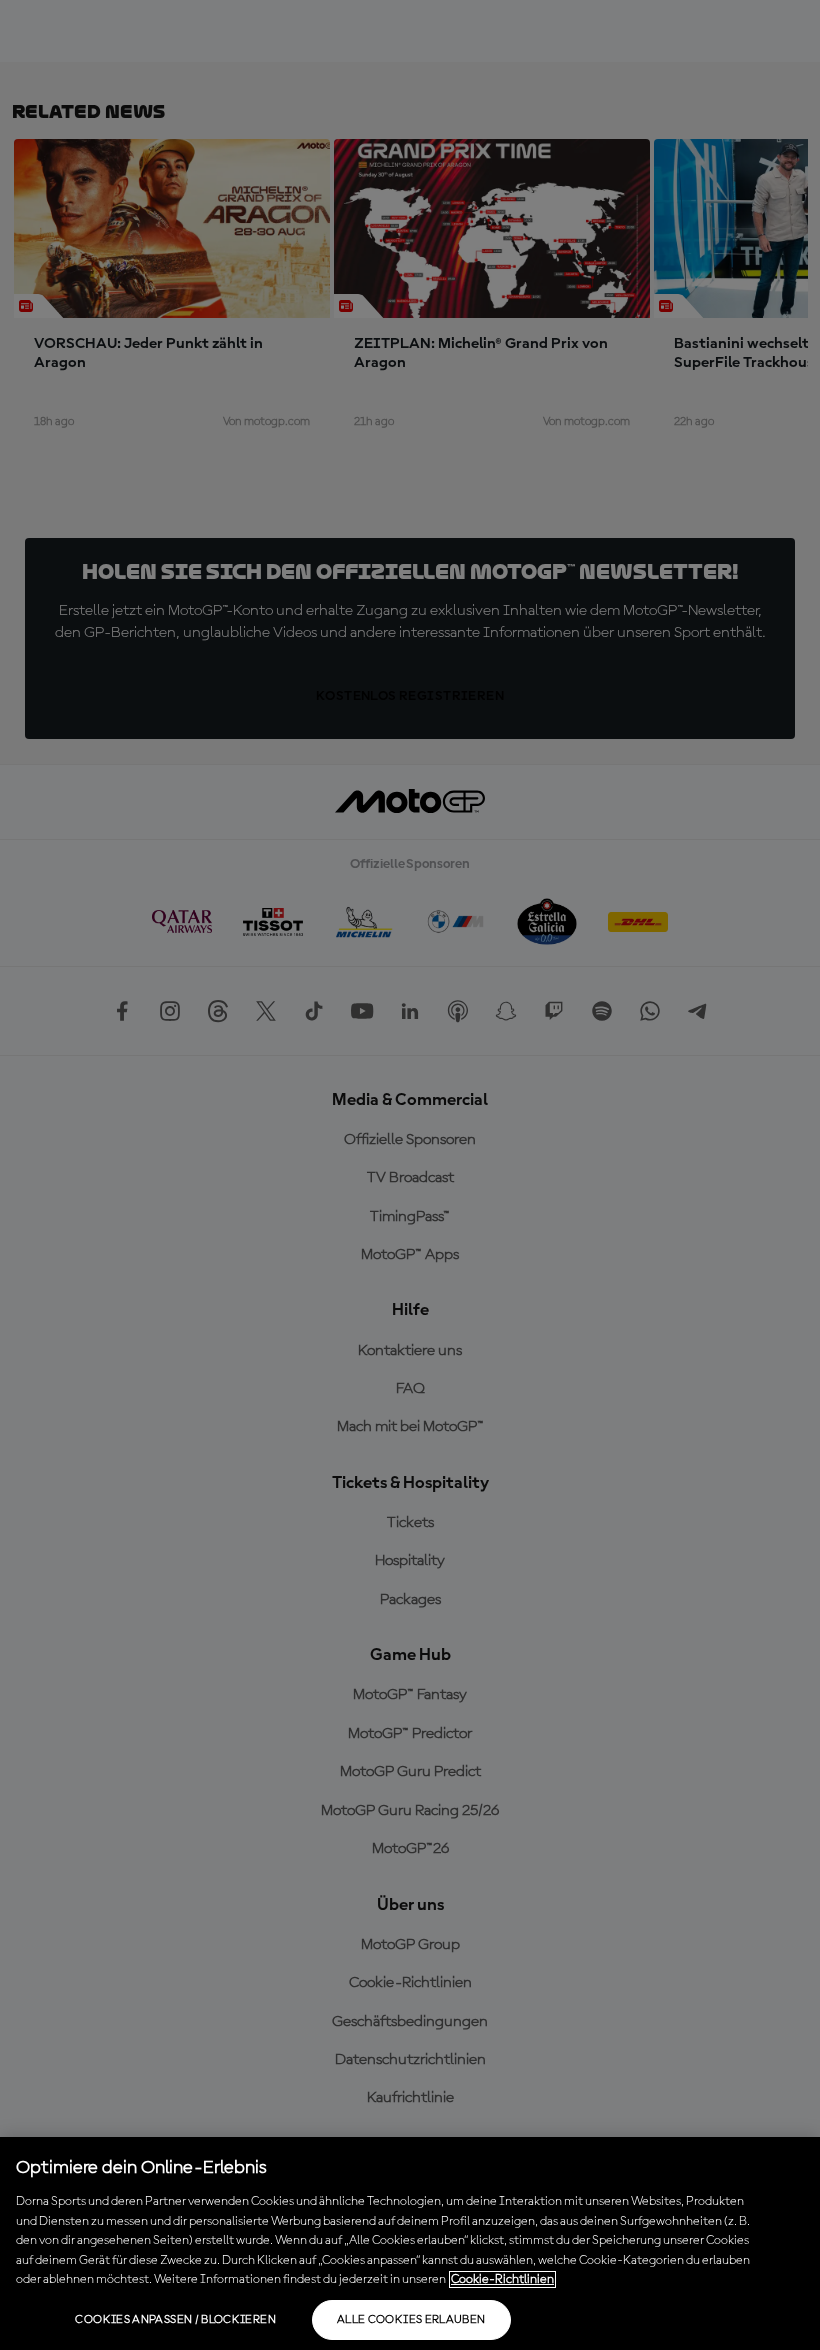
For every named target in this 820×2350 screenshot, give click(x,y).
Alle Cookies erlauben (411, 2320)
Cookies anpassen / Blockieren (175, 2320)
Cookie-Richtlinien (502, 2279)
